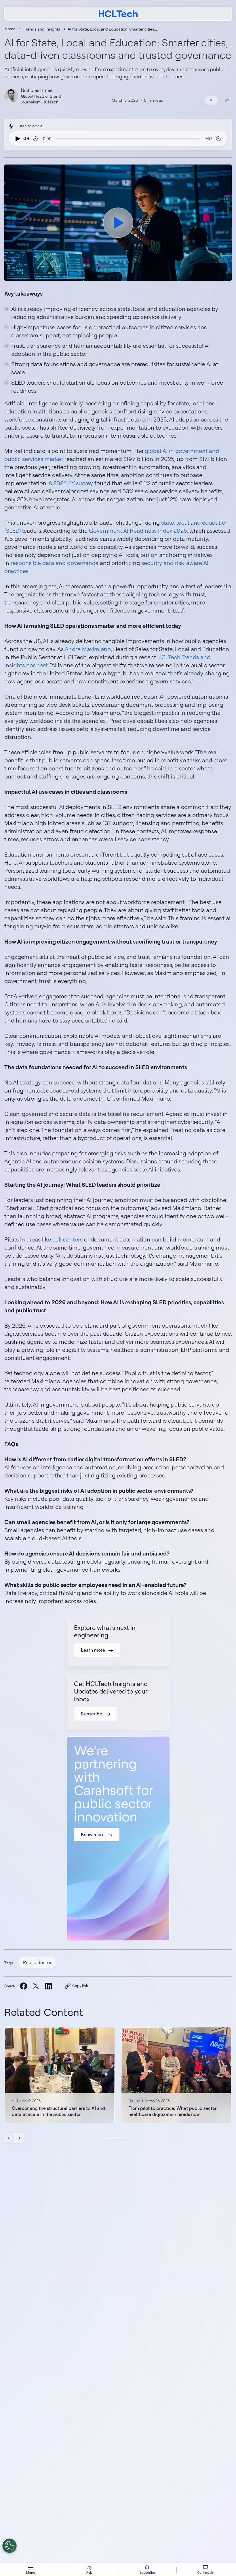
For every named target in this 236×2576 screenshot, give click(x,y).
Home (10, 29)
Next (19, 2138)
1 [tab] (115, 2139)
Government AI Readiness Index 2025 (138, 531)
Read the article (60, 2075)
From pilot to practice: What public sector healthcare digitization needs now (173, 2111)
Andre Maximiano (88, 649)
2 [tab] (127, 2139)
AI (212, 100)
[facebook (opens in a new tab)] (23, 1986)
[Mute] (26, 139)
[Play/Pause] (16, 139)
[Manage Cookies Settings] (9, 2546)
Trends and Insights (42, 29)
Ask (89, 2572)
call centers (67, 1239)
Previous (9, 2138)
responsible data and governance (55, 563)
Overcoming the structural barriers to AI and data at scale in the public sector (58, 2111)
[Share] (227, 100)
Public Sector (37, 1962)
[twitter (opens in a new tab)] (36, 1986)
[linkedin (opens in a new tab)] (48, 1986)
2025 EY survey (73, 483)
